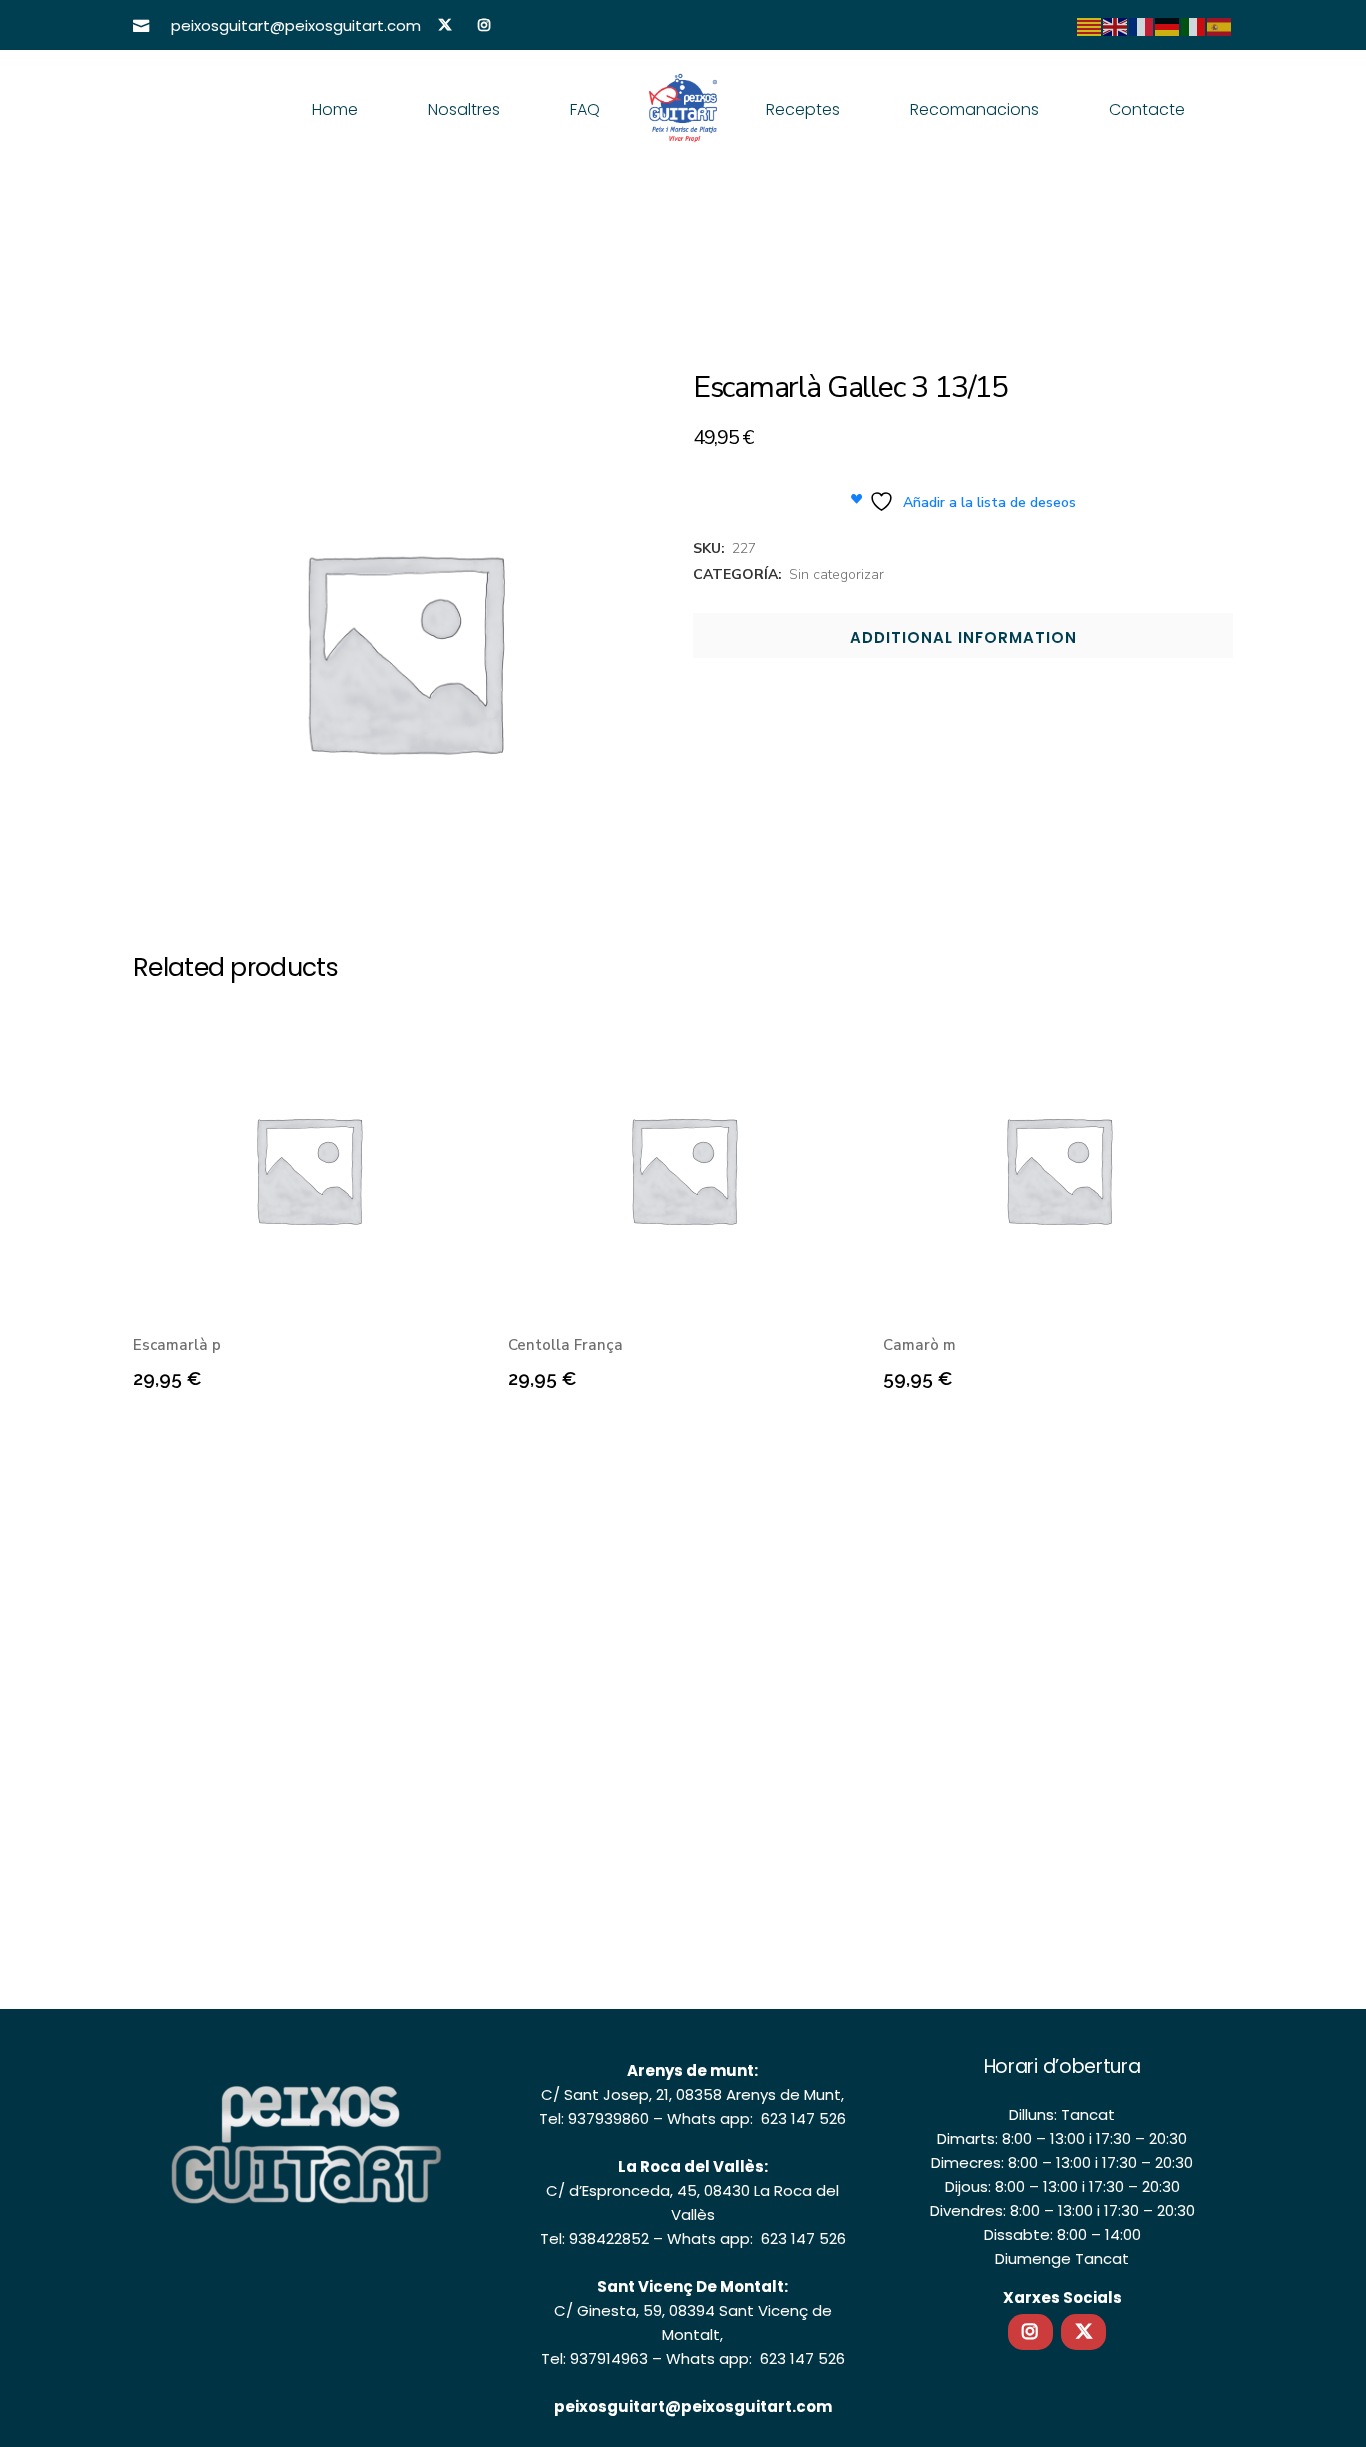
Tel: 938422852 (594, 2238)
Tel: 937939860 (594, 2118)
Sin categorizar (836, 574)
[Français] (1142, 26)
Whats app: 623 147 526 (756, 2118)
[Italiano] (1194, 26)
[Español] (1220, 26)
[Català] (1090, 26)
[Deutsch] (1168, 26)
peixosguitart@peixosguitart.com (693, 2406)
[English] (1116, 26)
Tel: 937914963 (594, 2358)
